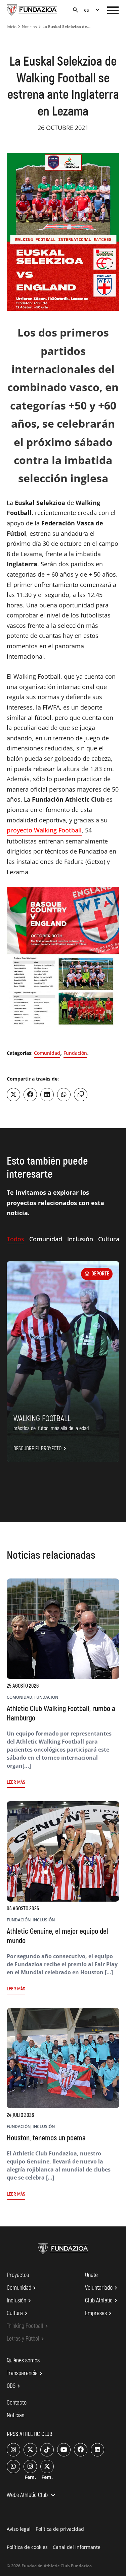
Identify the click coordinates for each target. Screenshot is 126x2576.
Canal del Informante (77, 2547)
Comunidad (47, 1053)
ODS (14, 2386)
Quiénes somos (23, 2361)
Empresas (99, 2313)
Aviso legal (19, 2529)
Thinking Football (28, 2326)
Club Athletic (102, 2301)
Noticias (29, 27)
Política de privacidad (60, 2529)
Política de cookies (27, 2547)
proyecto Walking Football (44, 830)
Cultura (18, 2313)
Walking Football (42, 1419)
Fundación (75, 1053)
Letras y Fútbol (26, 2339)
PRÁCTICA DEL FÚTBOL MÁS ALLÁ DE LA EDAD (51, 1428)
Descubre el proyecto (41, 1449)
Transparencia (26, 2373)
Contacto (17, 2403)
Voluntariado (102, 2288)
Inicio (12, 27)
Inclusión (20, 2301)
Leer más (16, 1782)
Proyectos (18, 2275)
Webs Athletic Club (32, 2496)
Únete (91, 2275)
